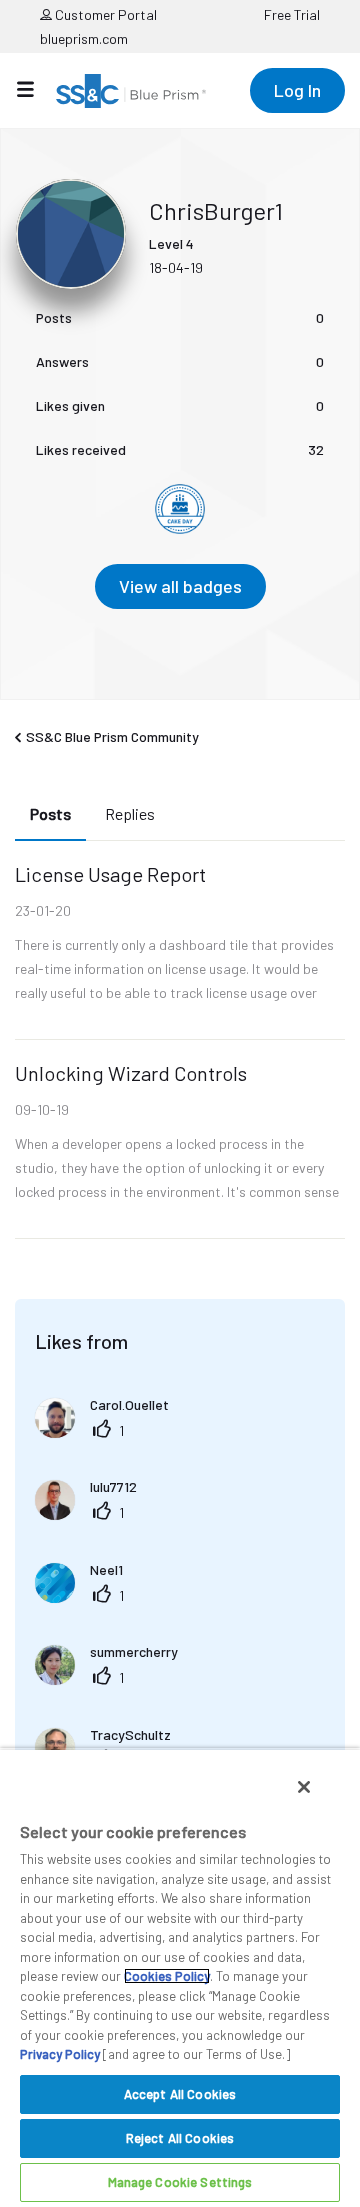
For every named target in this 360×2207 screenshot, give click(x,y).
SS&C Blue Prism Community (112, 736)
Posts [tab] (50, 813)
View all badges (180, 586)
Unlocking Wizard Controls (131, 1073)
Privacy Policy (60, 2054)
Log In (297, 90)
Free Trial (292, 14)
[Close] (304, 1787)
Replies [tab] (130, 813)
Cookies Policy (167, 1976)
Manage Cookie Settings (180, 2182)
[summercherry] (114, 1678)
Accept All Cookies (180, 2094)
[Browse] (35, 89)
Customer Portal (104, 14)
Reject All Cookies (180, 2138)
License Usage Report (110, 874)
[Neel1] (86, 1596)
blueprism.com (84, 38)
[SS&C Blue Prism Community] (131, 91)
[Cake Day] (180, 509)
